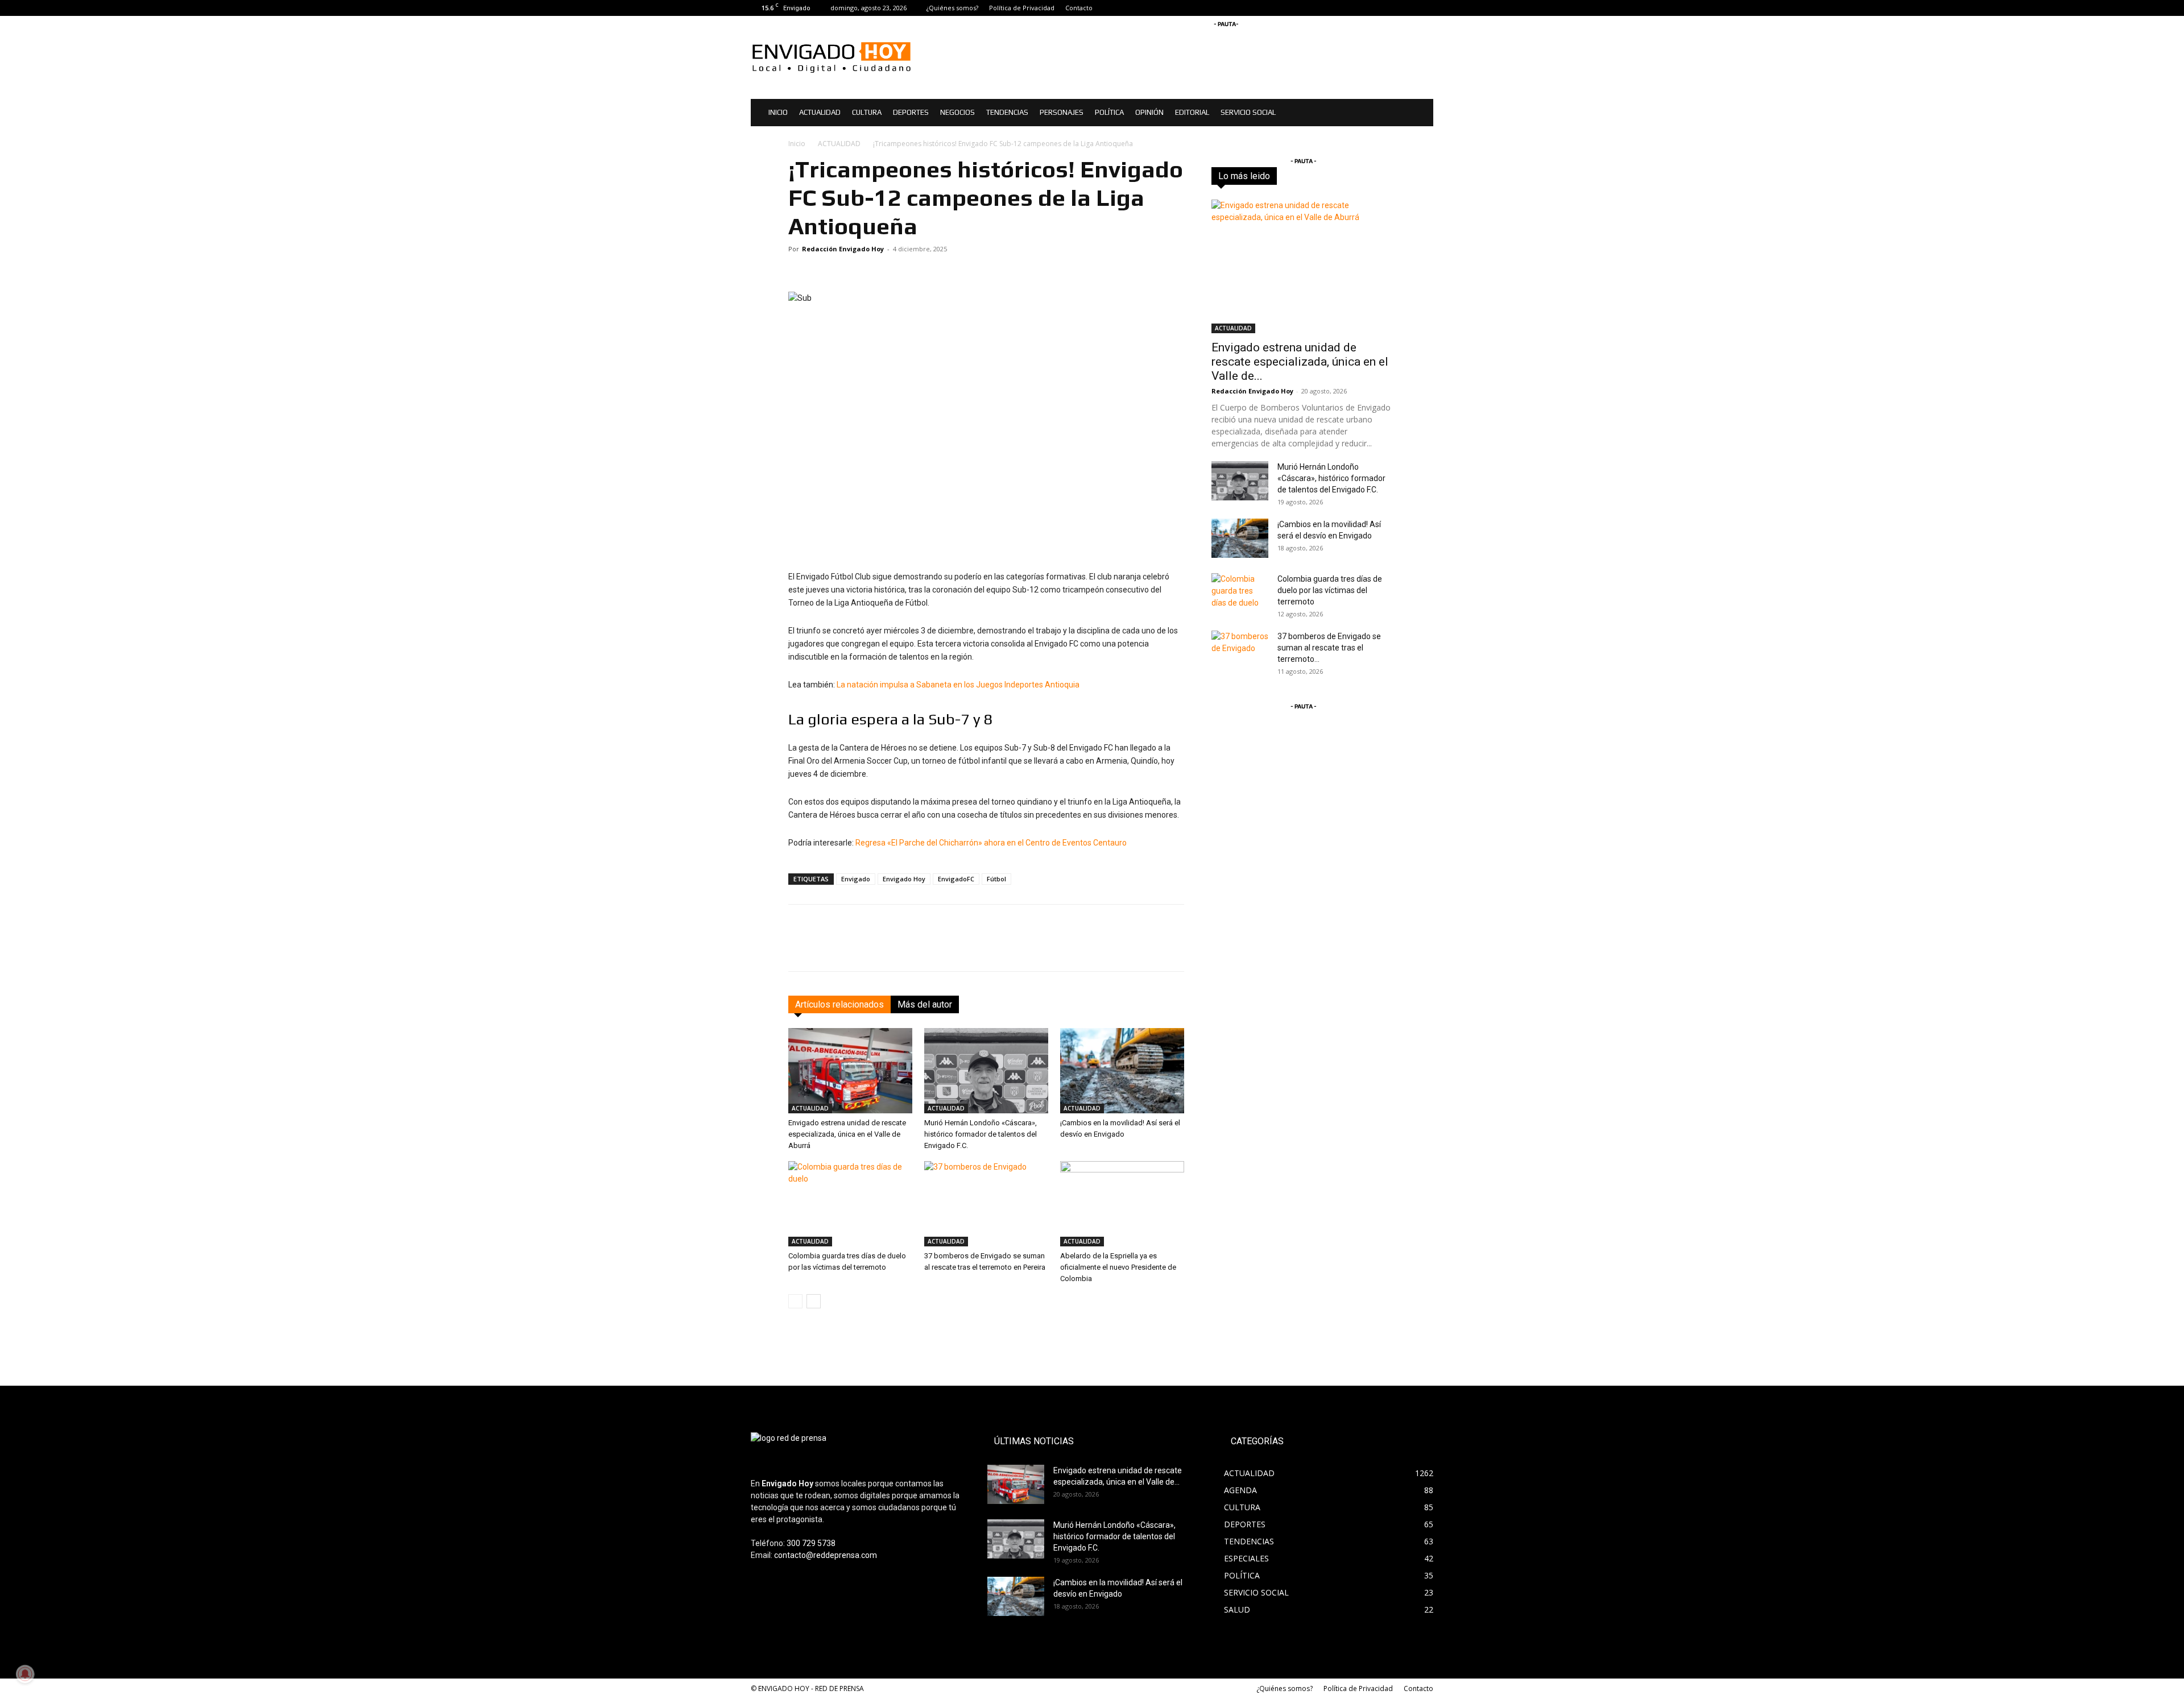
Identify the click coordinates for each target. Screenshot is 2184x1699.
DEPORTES (911, 112)
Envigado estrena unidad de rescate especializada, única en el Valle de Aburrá (847, 1134)
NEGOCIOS (957, 112)
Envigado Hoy (904, 879)
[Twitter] (1425, 8)
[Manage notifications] (25, 1674)
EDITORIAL (1192, 112)
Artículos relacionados (839, 1004)
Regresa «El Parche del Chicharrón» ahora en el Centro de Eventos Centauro (991, 843)
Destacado (1312, 176)
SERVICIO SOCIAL (1248, 112)
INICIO (778, 112)
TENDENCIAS (1007, 112)
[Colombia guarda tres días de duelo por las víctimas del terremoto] (850, 1204)
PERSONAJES (1062, 112)
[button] (1420, 113)
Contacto (1079, 8)
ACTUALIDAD (820, 112)
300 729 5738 (811, 1543)
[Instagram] (1406, 8)
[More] (1174, 948)
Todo (1272, 176)
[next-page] (814, 1301)
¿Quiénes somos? (952, 8)
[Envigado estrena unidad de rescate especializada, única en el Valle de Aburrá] (850, 1071)
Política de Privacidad (1022, 8)
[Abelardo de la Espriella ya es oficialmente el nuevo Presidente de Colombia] (1122, 1204)
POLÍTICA (1109, 112)
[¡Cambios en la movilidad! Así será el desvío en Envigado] (1122, 1071)
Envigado (856, 879)
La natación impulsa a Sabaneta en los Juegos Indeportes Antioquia (958, 685)
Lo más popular (1370, 176)
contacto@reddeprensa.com (826, 1555)
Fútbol (996, 879)
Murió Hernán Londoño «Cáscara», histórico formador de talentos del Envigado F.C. (981, 1134)
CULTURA (867, 112)
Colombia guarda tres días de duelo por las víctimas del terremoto (1330, 590)
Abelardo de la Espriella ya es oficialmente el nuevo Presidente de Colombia (1118, 1267)
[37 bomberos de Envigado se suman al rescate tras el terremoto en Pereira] (986, 1204)
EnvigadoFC (956, 879)
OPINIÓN (1149, 112)
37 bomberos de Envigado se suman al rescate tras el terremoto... (1329, 648)
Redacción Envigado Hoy (843, 249)
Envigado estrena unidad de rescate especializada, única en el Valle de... (1300, 362)
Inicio (797, 144)
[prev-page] (795, 1301)
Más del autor (925, 1004)
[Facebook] (1387, 8)
